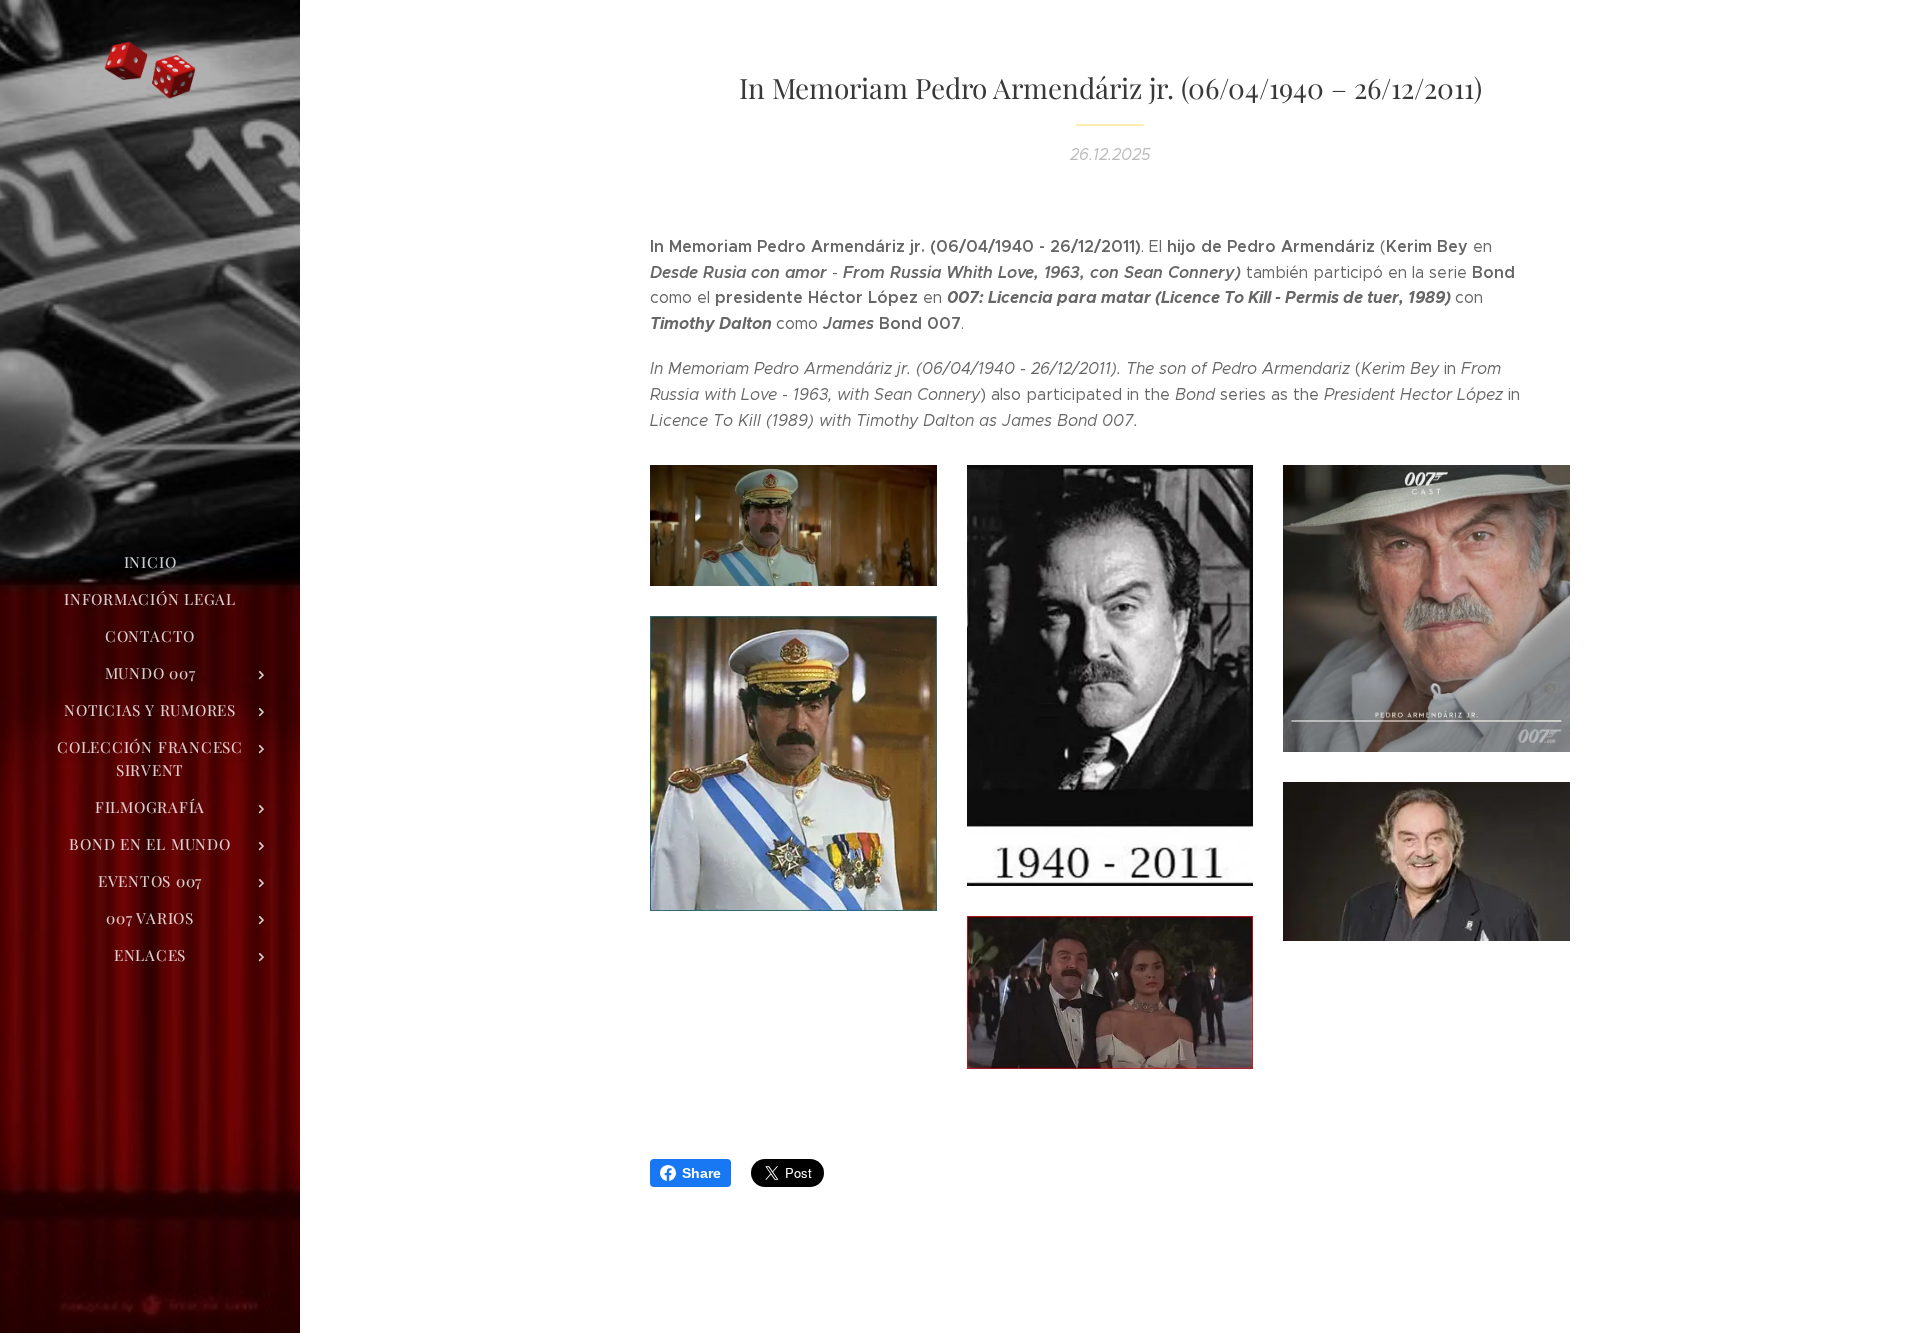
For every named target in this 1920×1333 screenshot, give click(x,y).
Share (701, 1173)
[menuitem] (150, 562)
